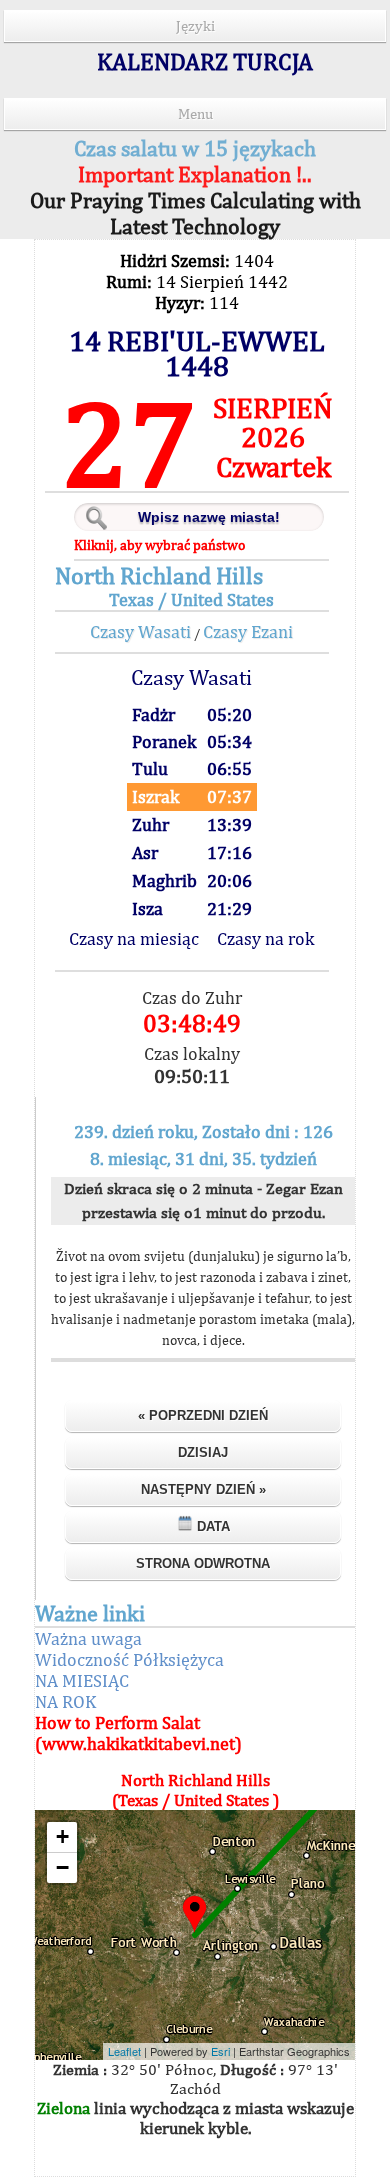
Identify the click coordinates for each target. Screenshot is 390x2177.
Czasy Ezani (248, 631)
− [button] (62, 1867)
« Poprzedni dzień (203, 1415)
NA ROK (65, 1701)
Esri (220, 2051)
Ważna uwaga (88, 1638)
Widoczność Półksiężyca (129, 1659)
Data (211, 1526)
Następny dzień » (203, 1489)
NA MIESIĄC (82, 1680)
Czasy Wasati (140, 631)
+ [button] (62, 1836)
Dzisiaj (203, 1452)
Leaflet (124, 2051)
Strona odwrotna (203, 1563)
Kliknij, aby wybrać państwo (159, 545)
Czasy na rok (265, 938)
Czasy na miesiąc (134, 938)
